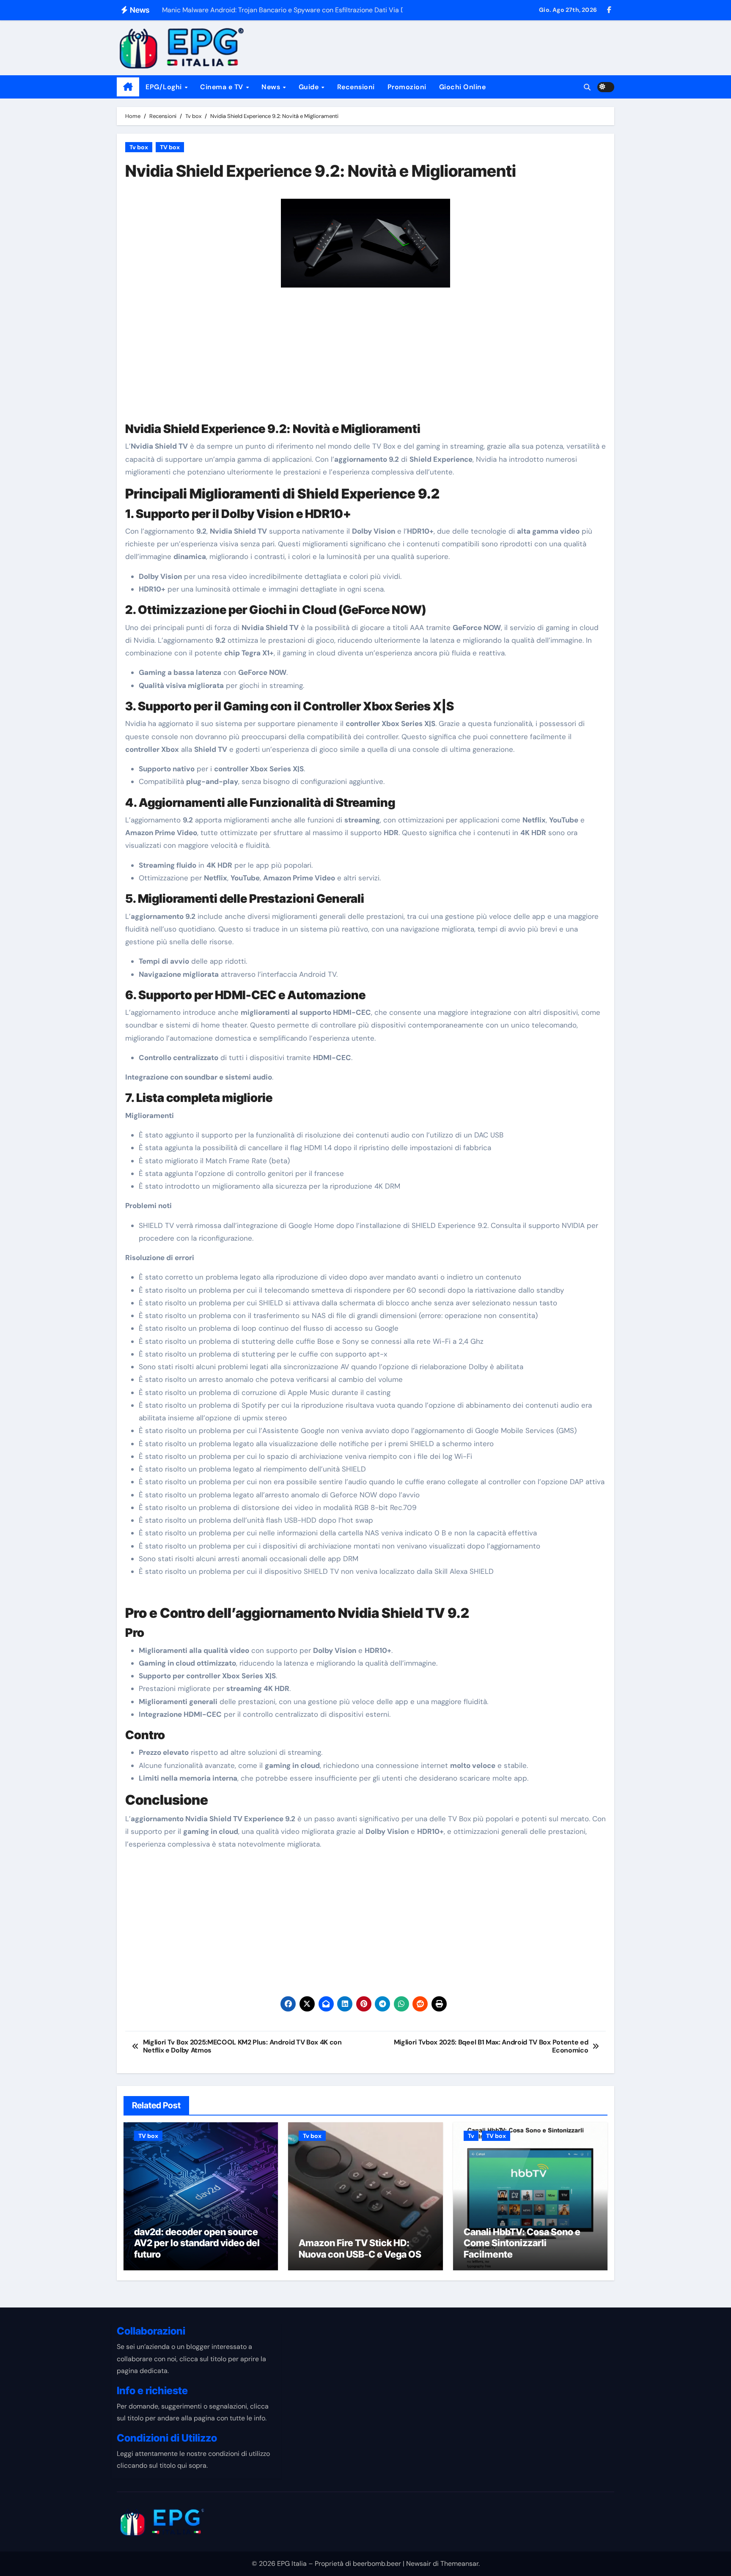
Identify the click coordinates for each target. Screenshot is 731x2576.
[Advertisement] (367, 359)
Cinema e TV (223, 87)
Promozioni (407, 87)
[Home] (128, 87)
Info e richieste (152, 2391)
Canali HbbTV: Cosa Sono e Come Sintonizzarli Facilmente (522, 2243)
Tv (471, 2136)
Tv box (139, 147)
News (272, 87)
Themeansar (459, 2564)
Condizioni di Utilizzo (167, 2438)
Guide (310, 87)
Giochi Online (463, 87)
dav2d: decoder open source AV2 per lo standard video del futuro (197, 2243)
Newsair (419, 2564)
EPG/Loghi (165, 87)
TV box (170, 147)
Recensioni (356, 87)
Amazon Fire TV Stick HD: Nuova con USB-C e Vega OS (360, 2248)
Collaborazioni (151, 2331)
